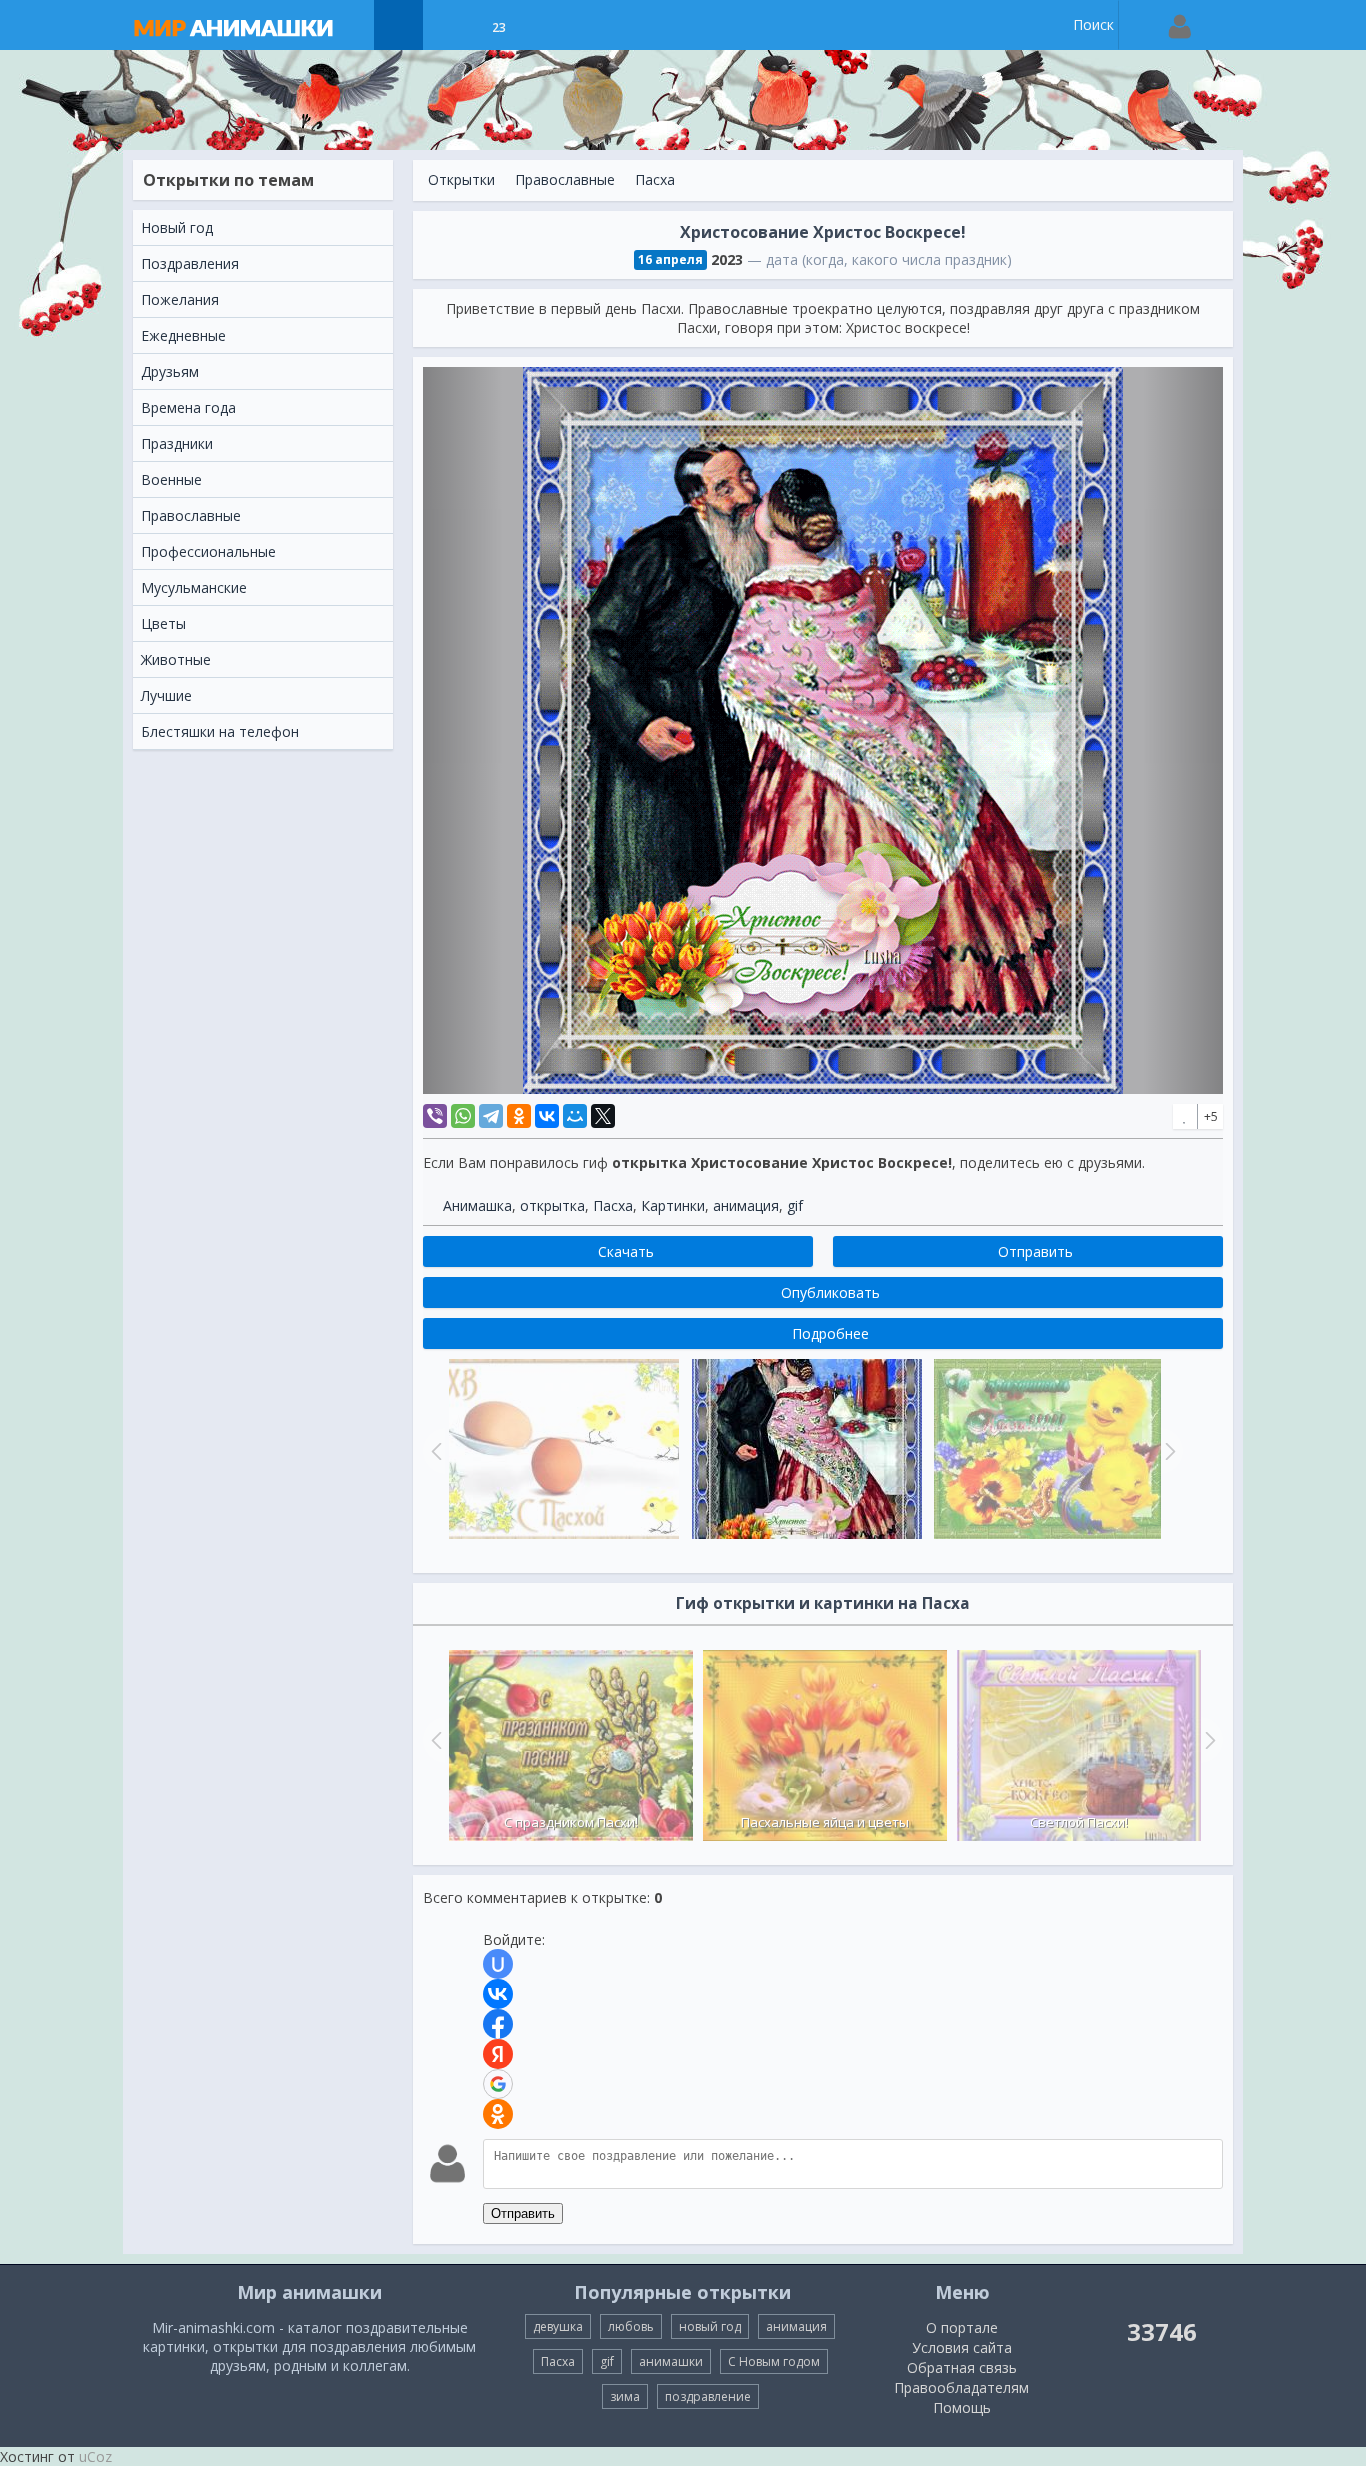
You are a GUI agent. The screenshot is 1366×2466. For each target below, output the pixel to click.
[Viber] (435, 1116)
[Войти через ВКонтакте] (498, 1994)
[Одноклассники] (519, 1116)
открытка (552, 1205)
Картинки (673, 1205)
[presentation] (434, 1740)
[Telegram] (491, 1116)
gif (795, 1205)
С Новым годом (774, 2361)
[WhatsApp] (463, 1116)
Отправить (523, 2213)
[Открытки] (398, 25)
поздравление (708, 2396)
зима (625, 2396)
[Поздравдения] (548, 25)
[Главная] (253, 25)
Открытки (461, 179)
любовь (631, 2326)
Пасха (655, 179)
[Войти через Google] (498, 2084)
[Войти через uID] (498, 1964)
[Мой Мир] (575, 1116)
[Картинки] (448, 25)
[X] (603, 1116)
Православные (565, 179)
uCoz (95, 2456)
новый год (710, 2326)
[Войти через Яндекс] (498, 2054)
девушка (558, 2326)
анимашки (671, 2361)
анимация (746, 1205)
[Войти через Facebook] (498, 2024)
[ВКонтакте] (547, 1116)
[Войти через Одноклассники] (498, 2114)
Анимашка (477, 1205)
